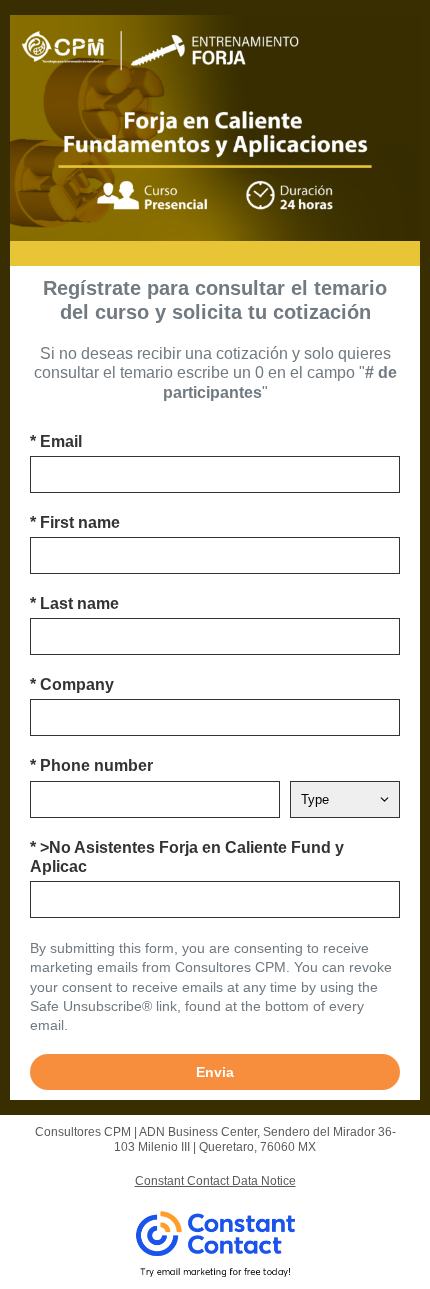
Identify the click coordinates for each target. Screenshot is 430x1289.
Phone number (91, 765)
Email (56, 441)
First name (75, 522)
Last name (74, 603)
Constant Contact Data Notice (215, 1181)
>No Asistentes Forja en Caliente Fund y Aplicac (187, 857)
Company (72, 684)
